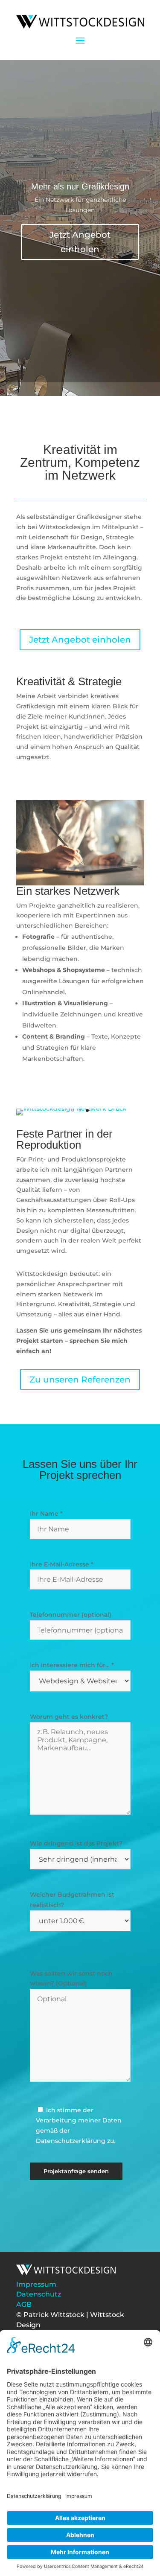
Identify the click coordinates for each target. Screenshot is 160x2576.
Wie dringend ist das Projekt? (76, 1843)
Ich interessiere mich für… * (72, 1665)
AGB (24, 2304)
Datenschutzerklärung (71, 2141)
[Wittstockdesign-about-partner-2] (71, 1109)
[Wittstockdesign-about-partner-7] (80, 883)
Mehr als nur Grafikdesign (80, 186)
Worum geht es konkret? (69, 1717)
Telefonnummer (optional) (71, 1615)
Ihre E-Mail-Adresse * (62, 1564)
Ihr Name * (46, 1514)
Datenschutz (39, 2294)
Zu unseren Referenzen (80, 1380)
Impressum (36, 2284)
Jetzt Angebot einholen (80, 242)
